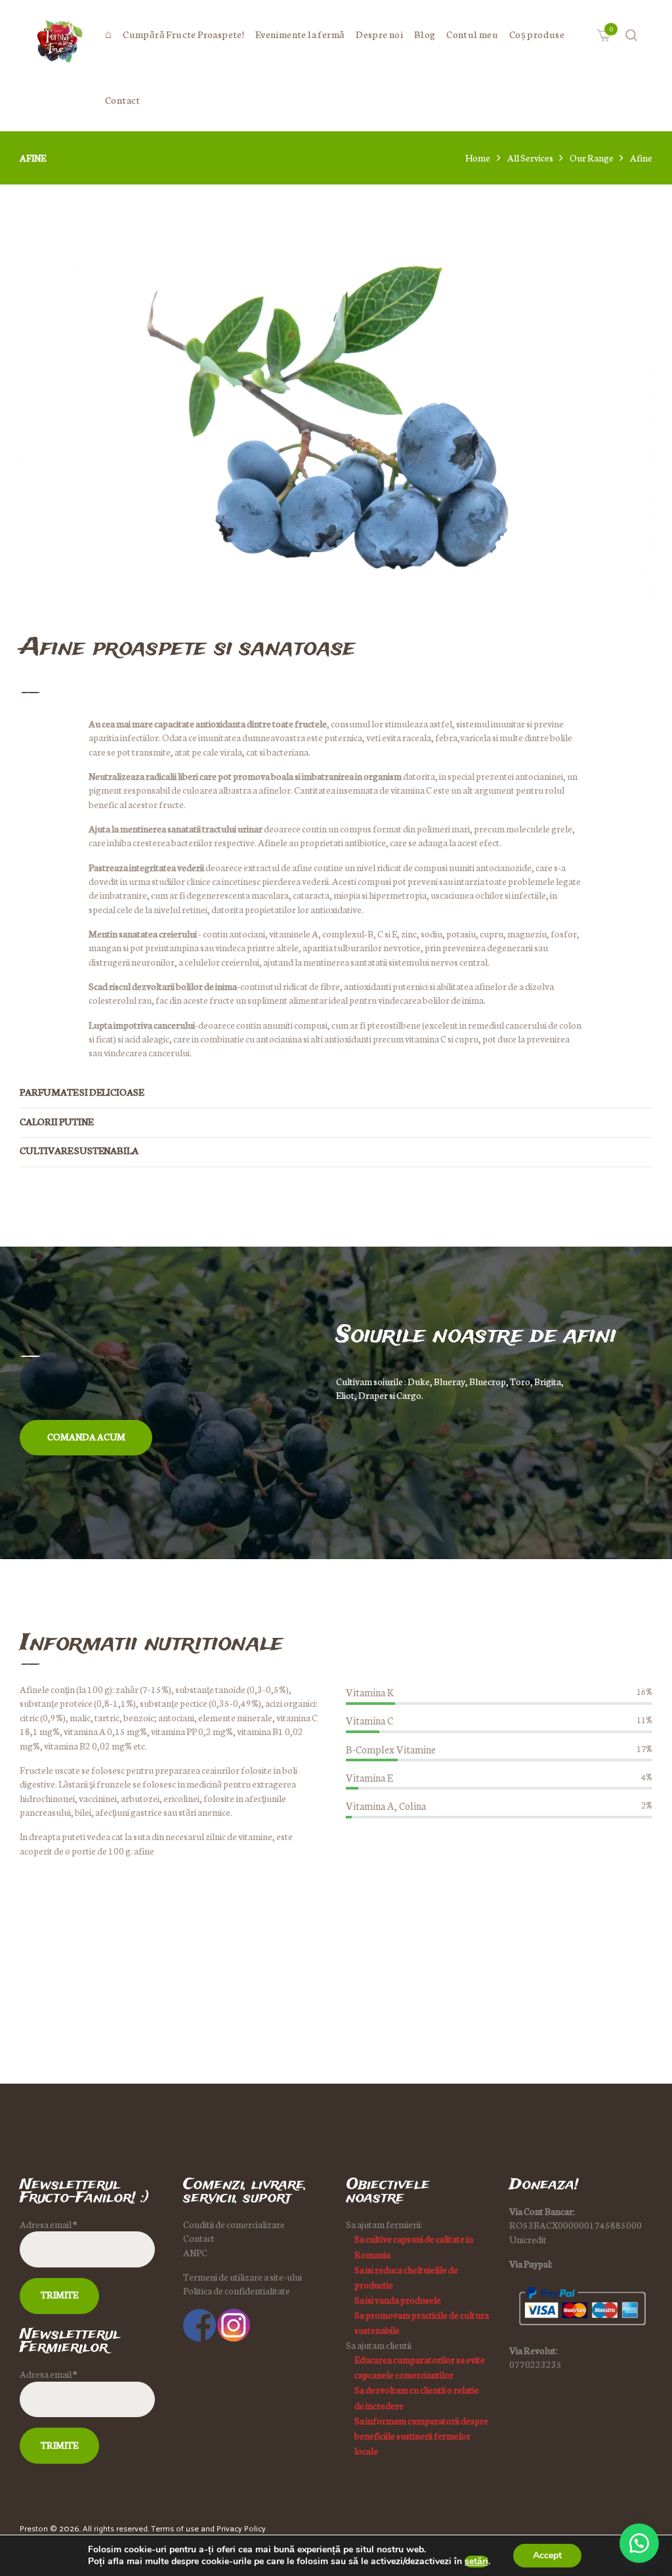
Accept (547, 2555)
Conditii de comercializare (234, 2224)
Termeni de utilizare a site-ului (242, 2277)
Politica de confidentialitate (237, 2290)
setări (476, 2562)
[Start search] (434, 1508)
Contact (199, 2238)
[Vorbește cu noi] (639, 2543)
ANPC (195, 2252)
